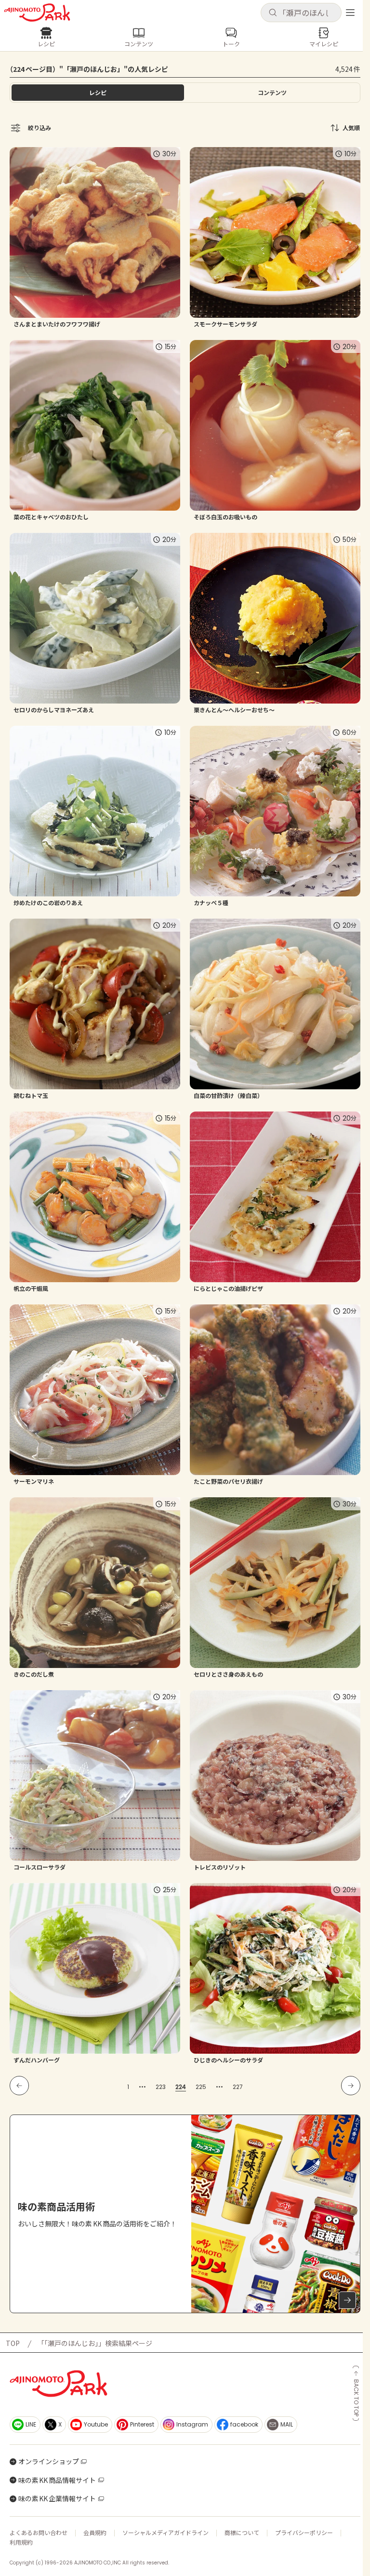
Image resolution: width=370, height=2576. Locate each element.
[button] (301, 13)
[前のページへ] (19, 2086)
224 (181, 2087)
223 (161, 2087)
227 (238, 2087)
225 (201, 2087)
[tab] (272, 93)
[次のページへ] (351, 2086)
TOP (13, 2343)
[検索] (273, 13)
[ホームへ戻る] (37, 13)
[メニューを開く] (350, 13)
